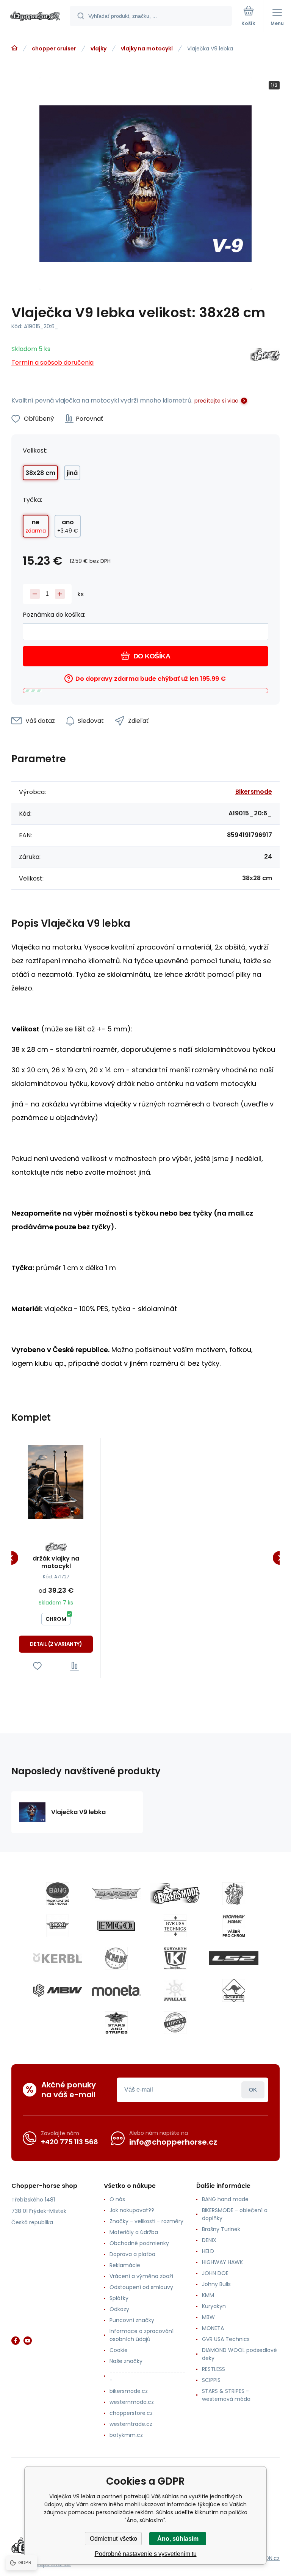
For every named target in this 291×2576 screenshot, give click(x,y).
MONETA (213, 2328)
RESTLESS (214, 2369)
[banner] (35, 16)
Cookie (119, 2350)
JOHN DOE (215, 2273)
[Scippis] (234, 1990)
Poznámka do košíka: (54, 615)
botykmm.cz (126, 2435)
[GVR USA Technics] (175, 1926)
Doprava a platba (132, 2254)
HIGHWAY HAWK (222, 2262)
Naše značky (126, 2361)
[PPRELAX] (175, 1990)
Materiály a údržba (134, 2232)
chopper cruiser (54, 49)
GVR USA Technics (226, 2339)
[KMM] (116, 1958)
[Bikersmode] (265, 356)
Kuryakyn (214, 2306)
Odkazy (119, 2309)
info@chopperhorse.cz (173, 2142)
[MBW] (58, 1990)
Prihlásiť (253, 2090)
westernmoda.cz (132, 2402)
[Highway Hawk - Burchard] (234, 1926)
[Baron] (116, 1894)
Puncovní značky (132, 2320)
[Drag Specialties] (58, 1926)
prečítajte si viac (216, 401)
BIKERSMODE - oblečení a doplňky (235, 2214)
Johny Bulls (216, 2284)
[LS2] (234, 1958)
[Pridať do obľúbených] (37, 1666)
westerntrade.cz (131, 2424)
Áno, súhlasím (178, 2539)
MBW (208, 2317)
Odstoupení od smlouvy (141, 2287)
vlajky (99, 49)
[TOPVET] (175, 2023)
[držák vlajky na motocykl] (56, 1482)
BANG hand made (225, 2199)
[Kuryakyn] (175, 1958)
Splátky (119, 2298)
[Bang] (58, 1894)
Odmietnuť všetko (113, 2539)
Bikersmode (254, 792)
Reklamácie (125, 2265)
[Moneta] (116, 1990)
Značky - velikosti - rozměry (146, 2221)
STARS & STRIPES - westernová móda (226, 2395)
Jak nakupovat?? (132, 2210)
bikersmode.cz (129, 2391)
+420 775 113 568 (70, 2142)
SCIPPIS (211, 2380)
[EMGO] (116, 1926)
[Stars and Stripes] (116, 2023)
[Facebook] (16, 2341)
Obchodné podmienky (139, 2243)
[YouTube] (28, 2341)
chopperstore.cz (131, 2413)
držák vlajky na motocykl (56, 1562)
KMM (208, 2295)
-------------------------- (147, 2376)
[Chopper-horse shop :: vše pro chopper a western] (14, 48)
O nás (117, 2199)
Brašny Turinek (221, 2229)
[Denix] (234, 1894)
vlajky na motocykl (147, 49)
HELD (208, 2251)
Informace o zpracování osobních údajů (142, 2335)
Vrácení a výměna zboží (141, 2276)
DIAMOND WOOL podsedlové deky (239, 2354)
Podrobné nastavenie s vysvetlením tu (146, 2554)
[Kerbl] (58, 1958)
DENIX (209, 2240)
